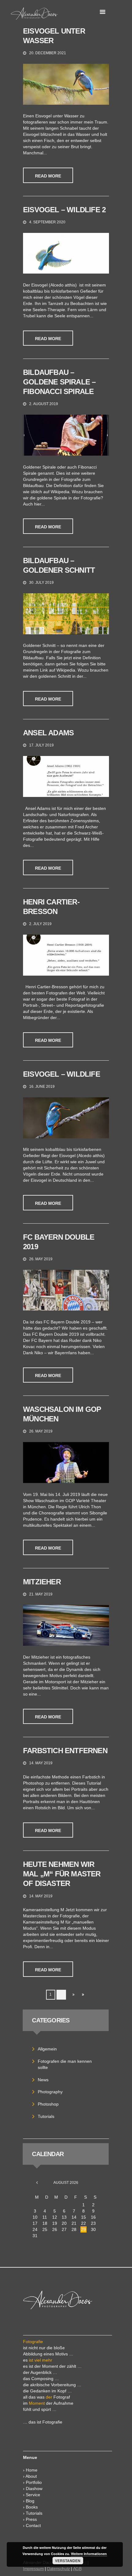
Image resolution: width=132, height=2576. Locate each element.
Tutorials (46, 2116)
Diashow (34, 2489)
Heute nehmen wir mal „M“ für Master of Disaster (62, 1874)
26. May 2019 (41, 1259)
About (31, 2476)
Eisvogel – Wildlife (62, 1074)
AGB (77, 2569)
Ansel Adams (48, 733)
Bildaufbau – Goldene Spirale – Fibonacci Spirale (59, 382)
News (43, 2080)
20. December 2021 (48, 53)
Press (31, 2519)
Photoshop (48, 2104)
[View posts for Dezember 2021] (37, 2183)
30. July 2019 (41, 583)
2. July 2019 (40, 924)
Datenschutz (58, 2569)
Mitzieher (42, 1582)
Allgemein (47, 2049)
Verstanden (68, 2561)
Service (33, 2495)
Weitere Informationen (89, 2554)
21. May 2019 (41, 1594)
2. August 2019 (44, 404)
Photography (50, 2092)
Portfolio (34, 2482)
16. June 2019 (42, 1087)
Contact (33, 2525)
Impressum (33, 2569)
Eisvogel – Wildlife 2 (64, 210)
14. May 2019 (41, 1763)
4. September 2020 (47, 222)
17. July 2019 (41, 745)
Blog (30, 2501)
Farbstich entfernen (65, 1751)
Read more (48, 176)
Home (32, 2470)
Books (32, 2507)
